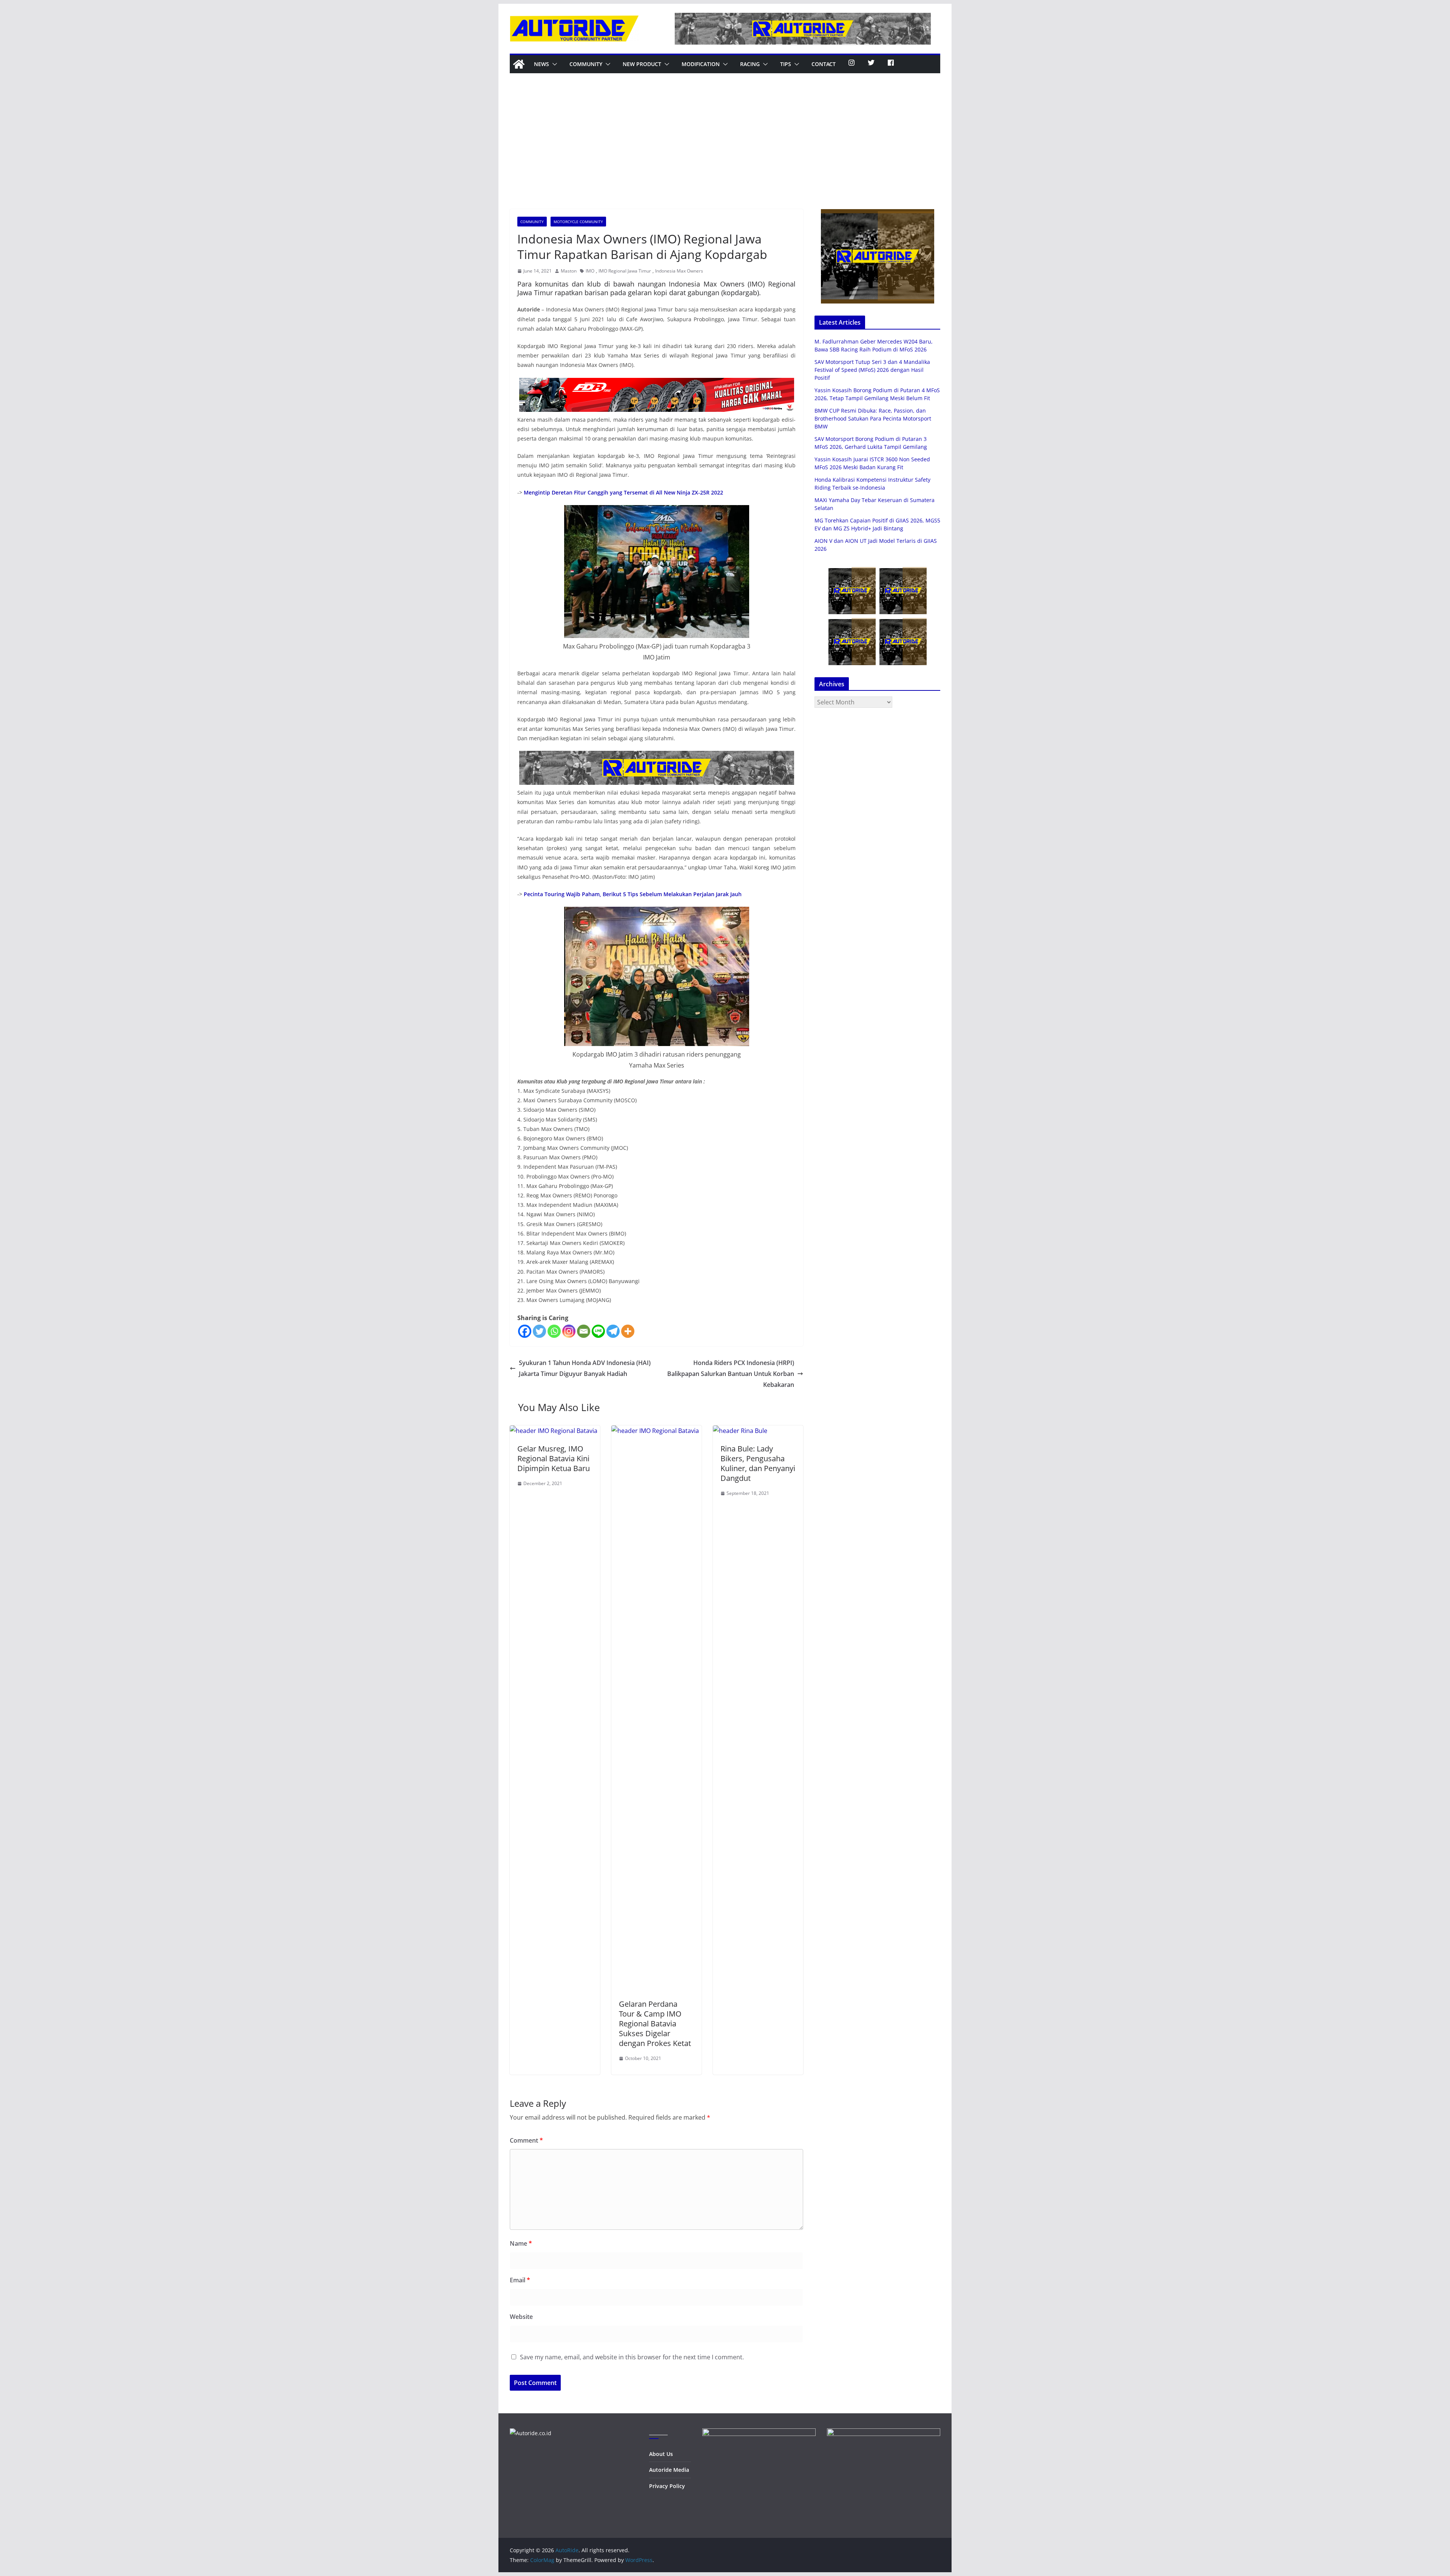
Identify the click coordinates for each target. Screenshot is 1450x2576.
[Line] (598, 1331)
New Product (642, 64)
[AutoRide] (519, 64)
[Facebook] (525, 1331)
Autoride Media (669, 2470)
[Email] (584, 1331)
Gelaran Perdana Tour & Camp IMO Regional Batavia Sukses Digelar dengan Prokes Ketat (655, 2024)
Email (520, 2280)
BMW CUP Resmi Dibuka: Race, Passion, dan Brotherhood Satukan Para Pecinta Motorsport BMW (873, 418)
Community (586, 64)
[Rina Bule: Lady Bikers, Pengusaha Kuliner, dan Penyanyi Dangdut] (740, 1431)
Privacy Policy (667, 2486)
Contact (824, 64)
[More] (628, 1331)
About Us (661, 2454)
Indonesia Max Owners (679, 271)
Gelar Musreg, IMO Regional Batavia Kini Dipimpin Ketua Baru (554, 1458)
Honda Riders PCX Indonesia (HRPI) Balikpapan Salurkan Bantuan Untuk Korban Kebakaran (731, 1374)
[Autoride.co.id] (531, 2433)
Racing (750, 64)
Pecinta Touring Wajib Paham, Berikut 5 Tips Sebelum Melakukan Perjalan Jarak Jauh (633, 894)
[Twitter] (539, 1331)
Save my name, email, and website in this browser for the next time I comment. (632, 2357)
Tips (786, 64)
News (541, 64)
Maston (569, 271)
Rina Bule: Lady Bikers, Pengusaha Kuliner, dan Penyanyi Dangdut (758, 1463)
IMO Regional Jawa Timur (625, 271)
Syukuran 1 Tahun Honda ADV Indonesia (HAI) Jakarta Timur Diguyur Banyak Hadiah (585, 1368)
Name (521, 2243)
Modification (701, 64)
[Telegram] (613, 1331)
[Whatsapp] (554, 1331)
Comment (526, 2140)
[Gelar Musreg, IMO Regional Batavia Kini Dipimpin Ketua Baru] (554, 1431)
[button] (553, 64)
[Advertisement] (725, 153)
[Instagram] (569, 1331)
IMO (590, 271)
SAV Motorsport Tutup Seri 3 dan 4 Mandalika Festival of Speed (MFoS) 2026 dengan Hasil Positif (872, 370)
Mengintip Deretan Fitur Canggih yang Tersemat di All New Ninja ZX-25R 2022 (623, 492)
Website (521, 2317)
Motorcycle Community (578, 222)
